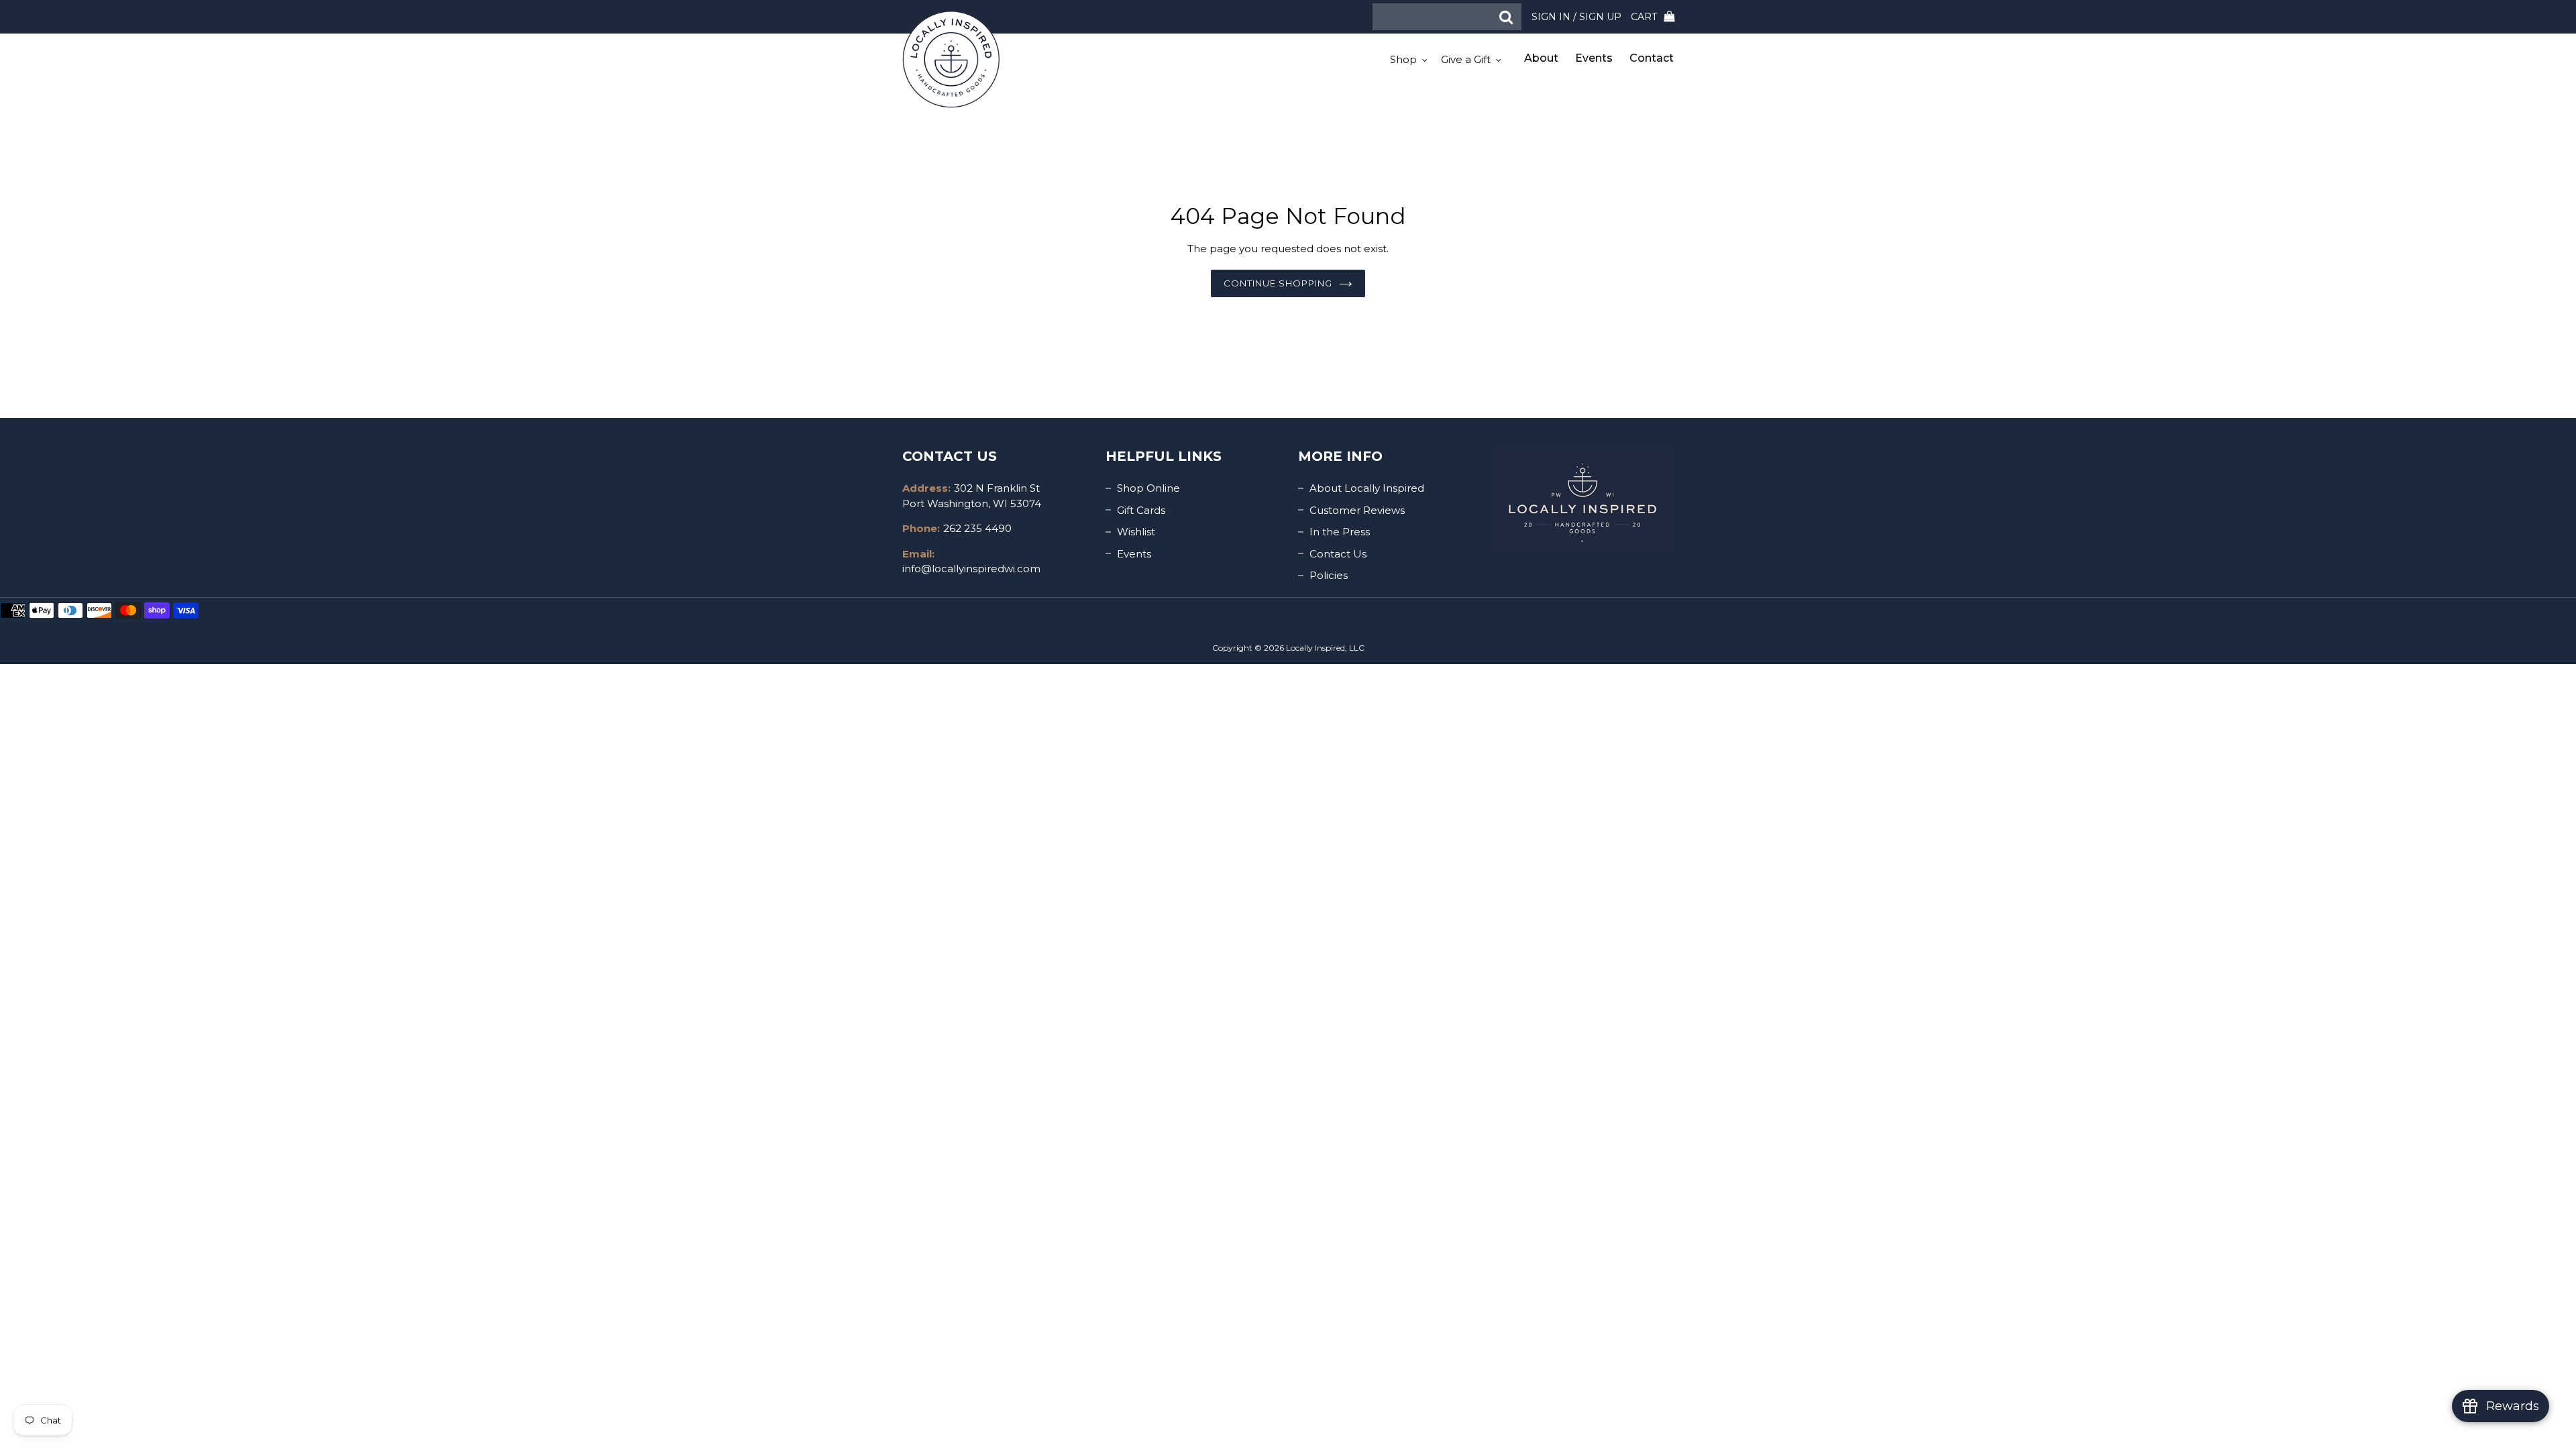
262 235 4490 (977, 528)
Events (1134, 554)
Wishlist (1136, 532)
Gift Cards (1141, 510)
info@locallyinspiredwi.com (971, 569)
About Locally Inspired (1367, 488)
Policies (1329, 575)
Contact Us (1338, 554)
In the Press (1340, 532)
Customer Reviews (1357, 510)
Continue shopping (1278, 283)
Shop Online (1148, 488)
